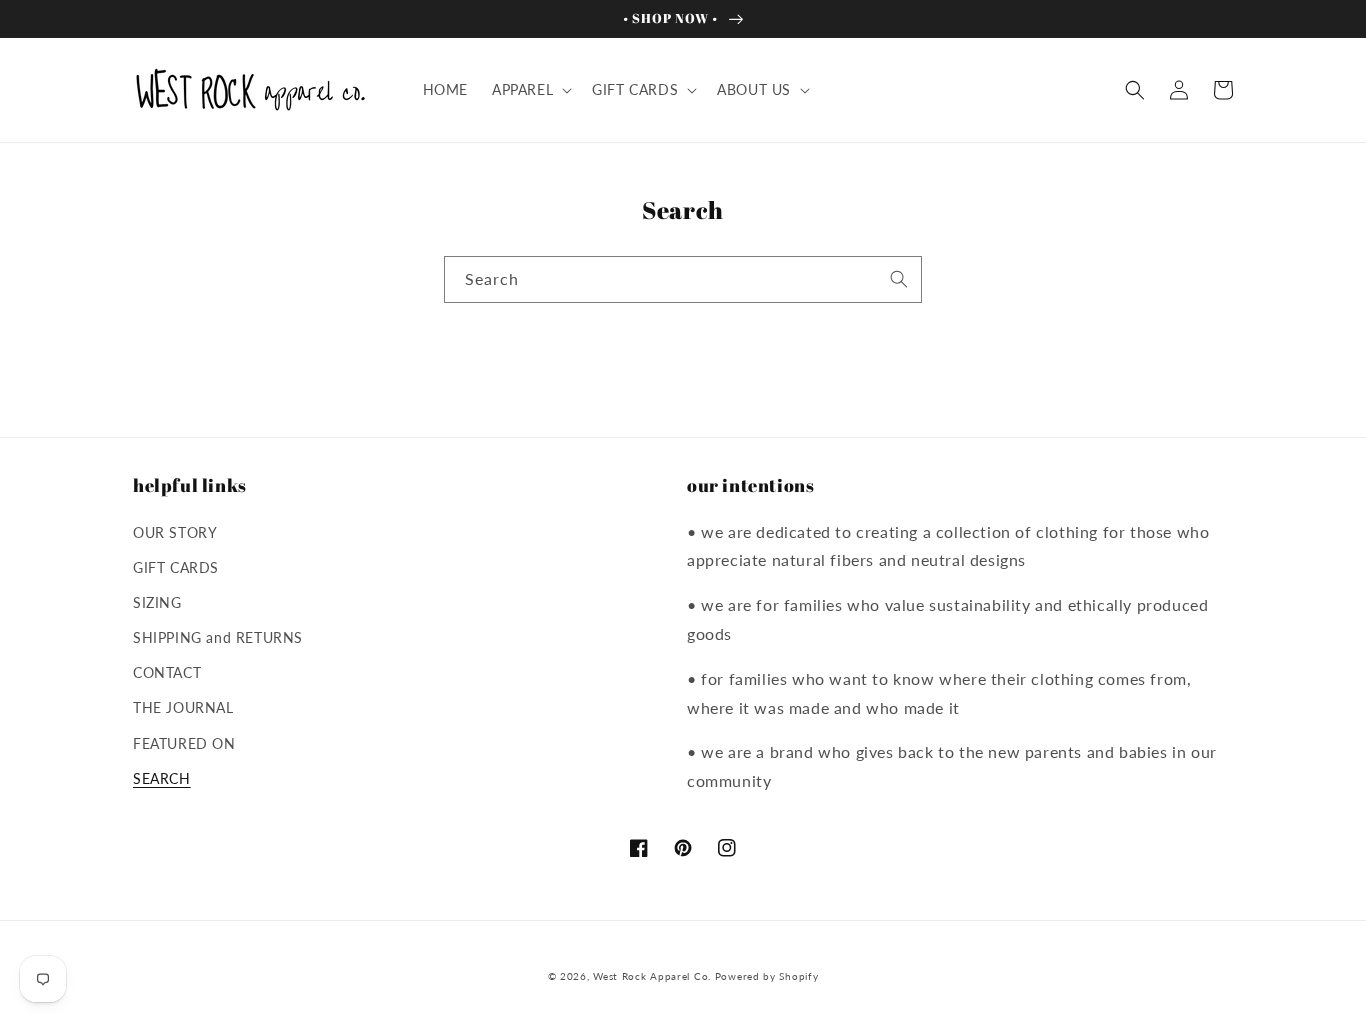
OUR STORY (175, 532)
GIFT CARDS (176, 567)
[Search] (899, 279)
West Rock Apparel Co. (652, 976)
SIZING (157, 602)
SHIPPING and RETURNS (218, 637)
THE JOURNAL (183, 707)
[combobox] (683, 279)
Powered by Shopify (767, 976)
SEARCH (162, 778)
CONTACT (167, 672)
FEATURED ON (184, 743)
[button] (530, 90)
